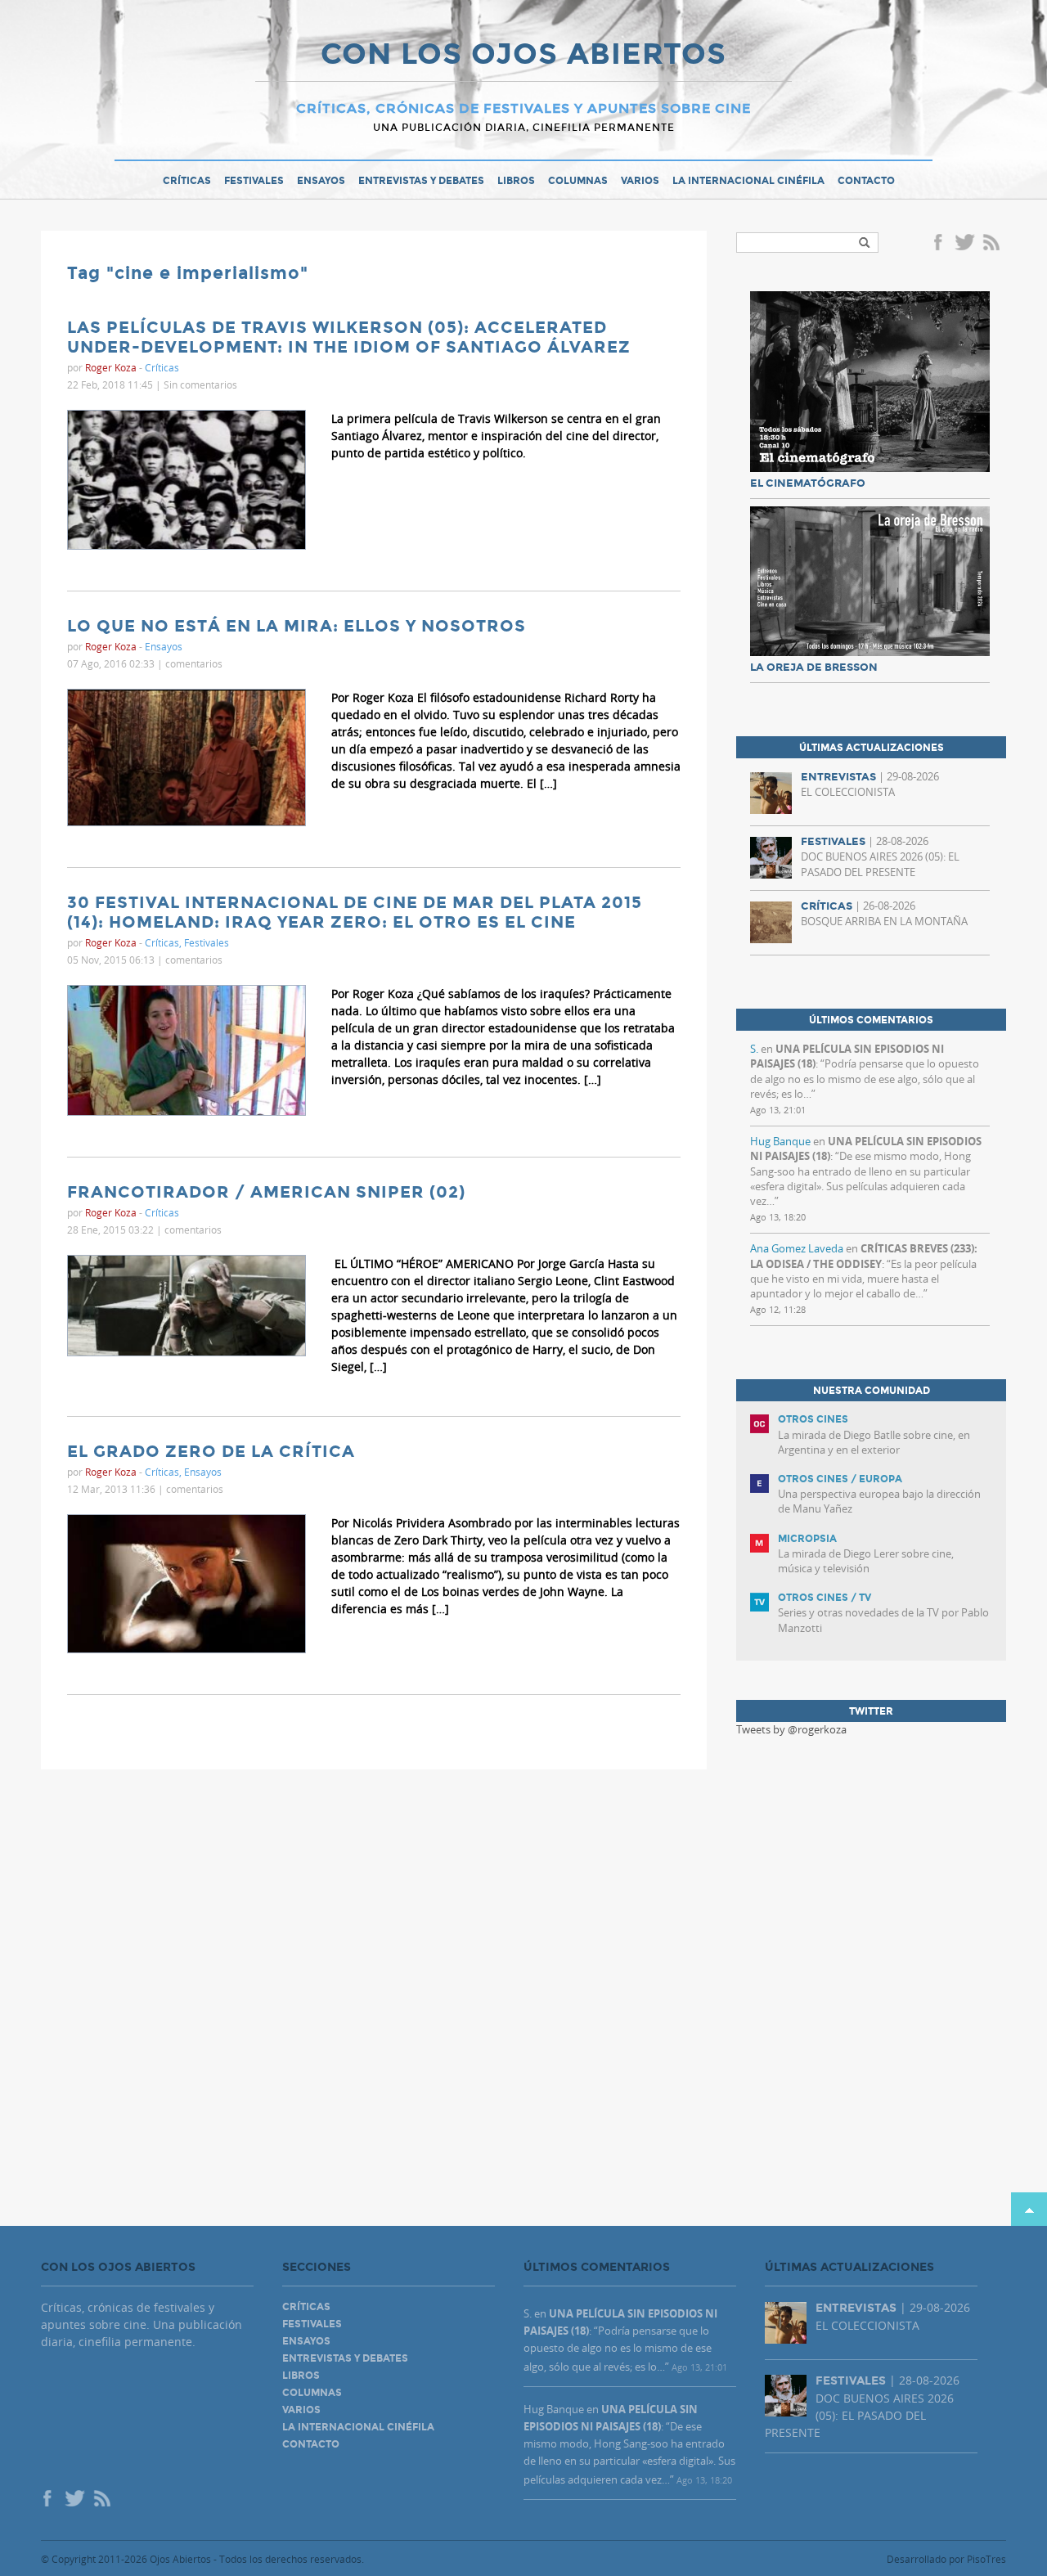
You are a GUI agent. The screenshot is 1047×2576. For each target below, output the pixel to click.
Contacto (866, 181)
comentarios (194, 663)
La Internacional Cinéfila (748, 181)
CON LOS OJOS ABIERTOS (523, 56)
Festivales (254, 181)
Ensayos (321, 181)
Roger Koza (111, 367)
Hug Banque (780, 1141)
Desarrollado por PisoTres (946, 2559)
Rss (993, 244)
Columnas (578, 181)
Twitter (964, 244)
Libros (516, 181)
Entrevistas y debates (421, 181)
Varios (640, 181)
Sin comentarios (200, 384)
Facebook (941, 244)
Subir (1029, 2209)
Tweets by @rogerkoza (791, 1729)
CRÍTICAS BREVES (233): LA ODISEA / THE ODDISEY (864, 1256)
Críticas (187, 181)
